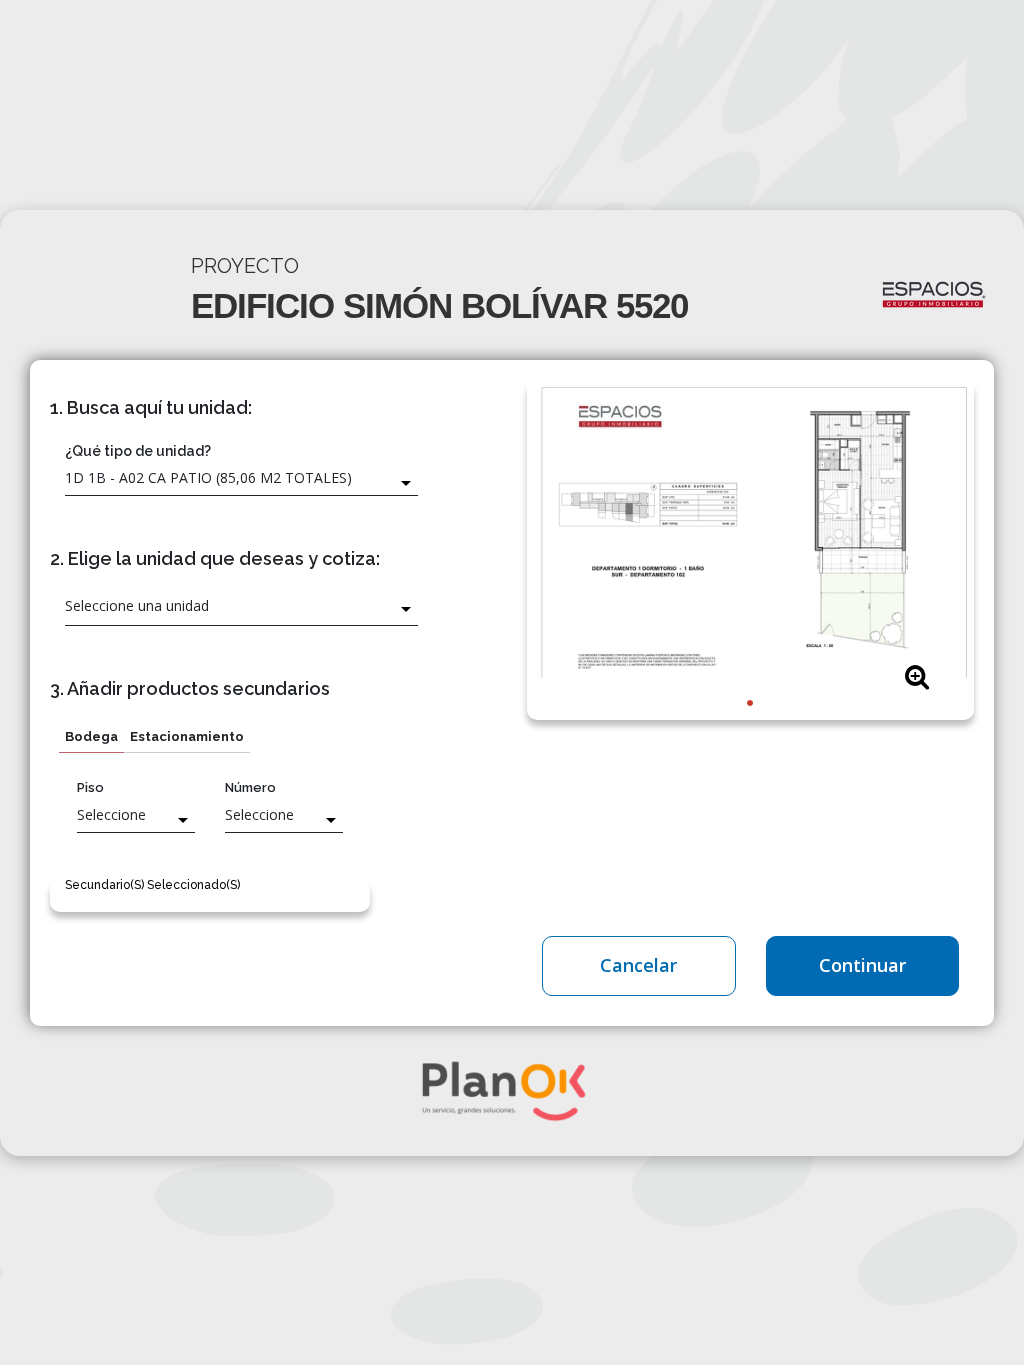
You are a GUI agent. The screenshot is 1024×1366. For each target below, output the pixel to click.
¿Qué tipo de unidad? (138, 451)
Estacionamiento (187, 736)
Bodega (91, 736)
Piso (90, 787)
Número (250, 787)
